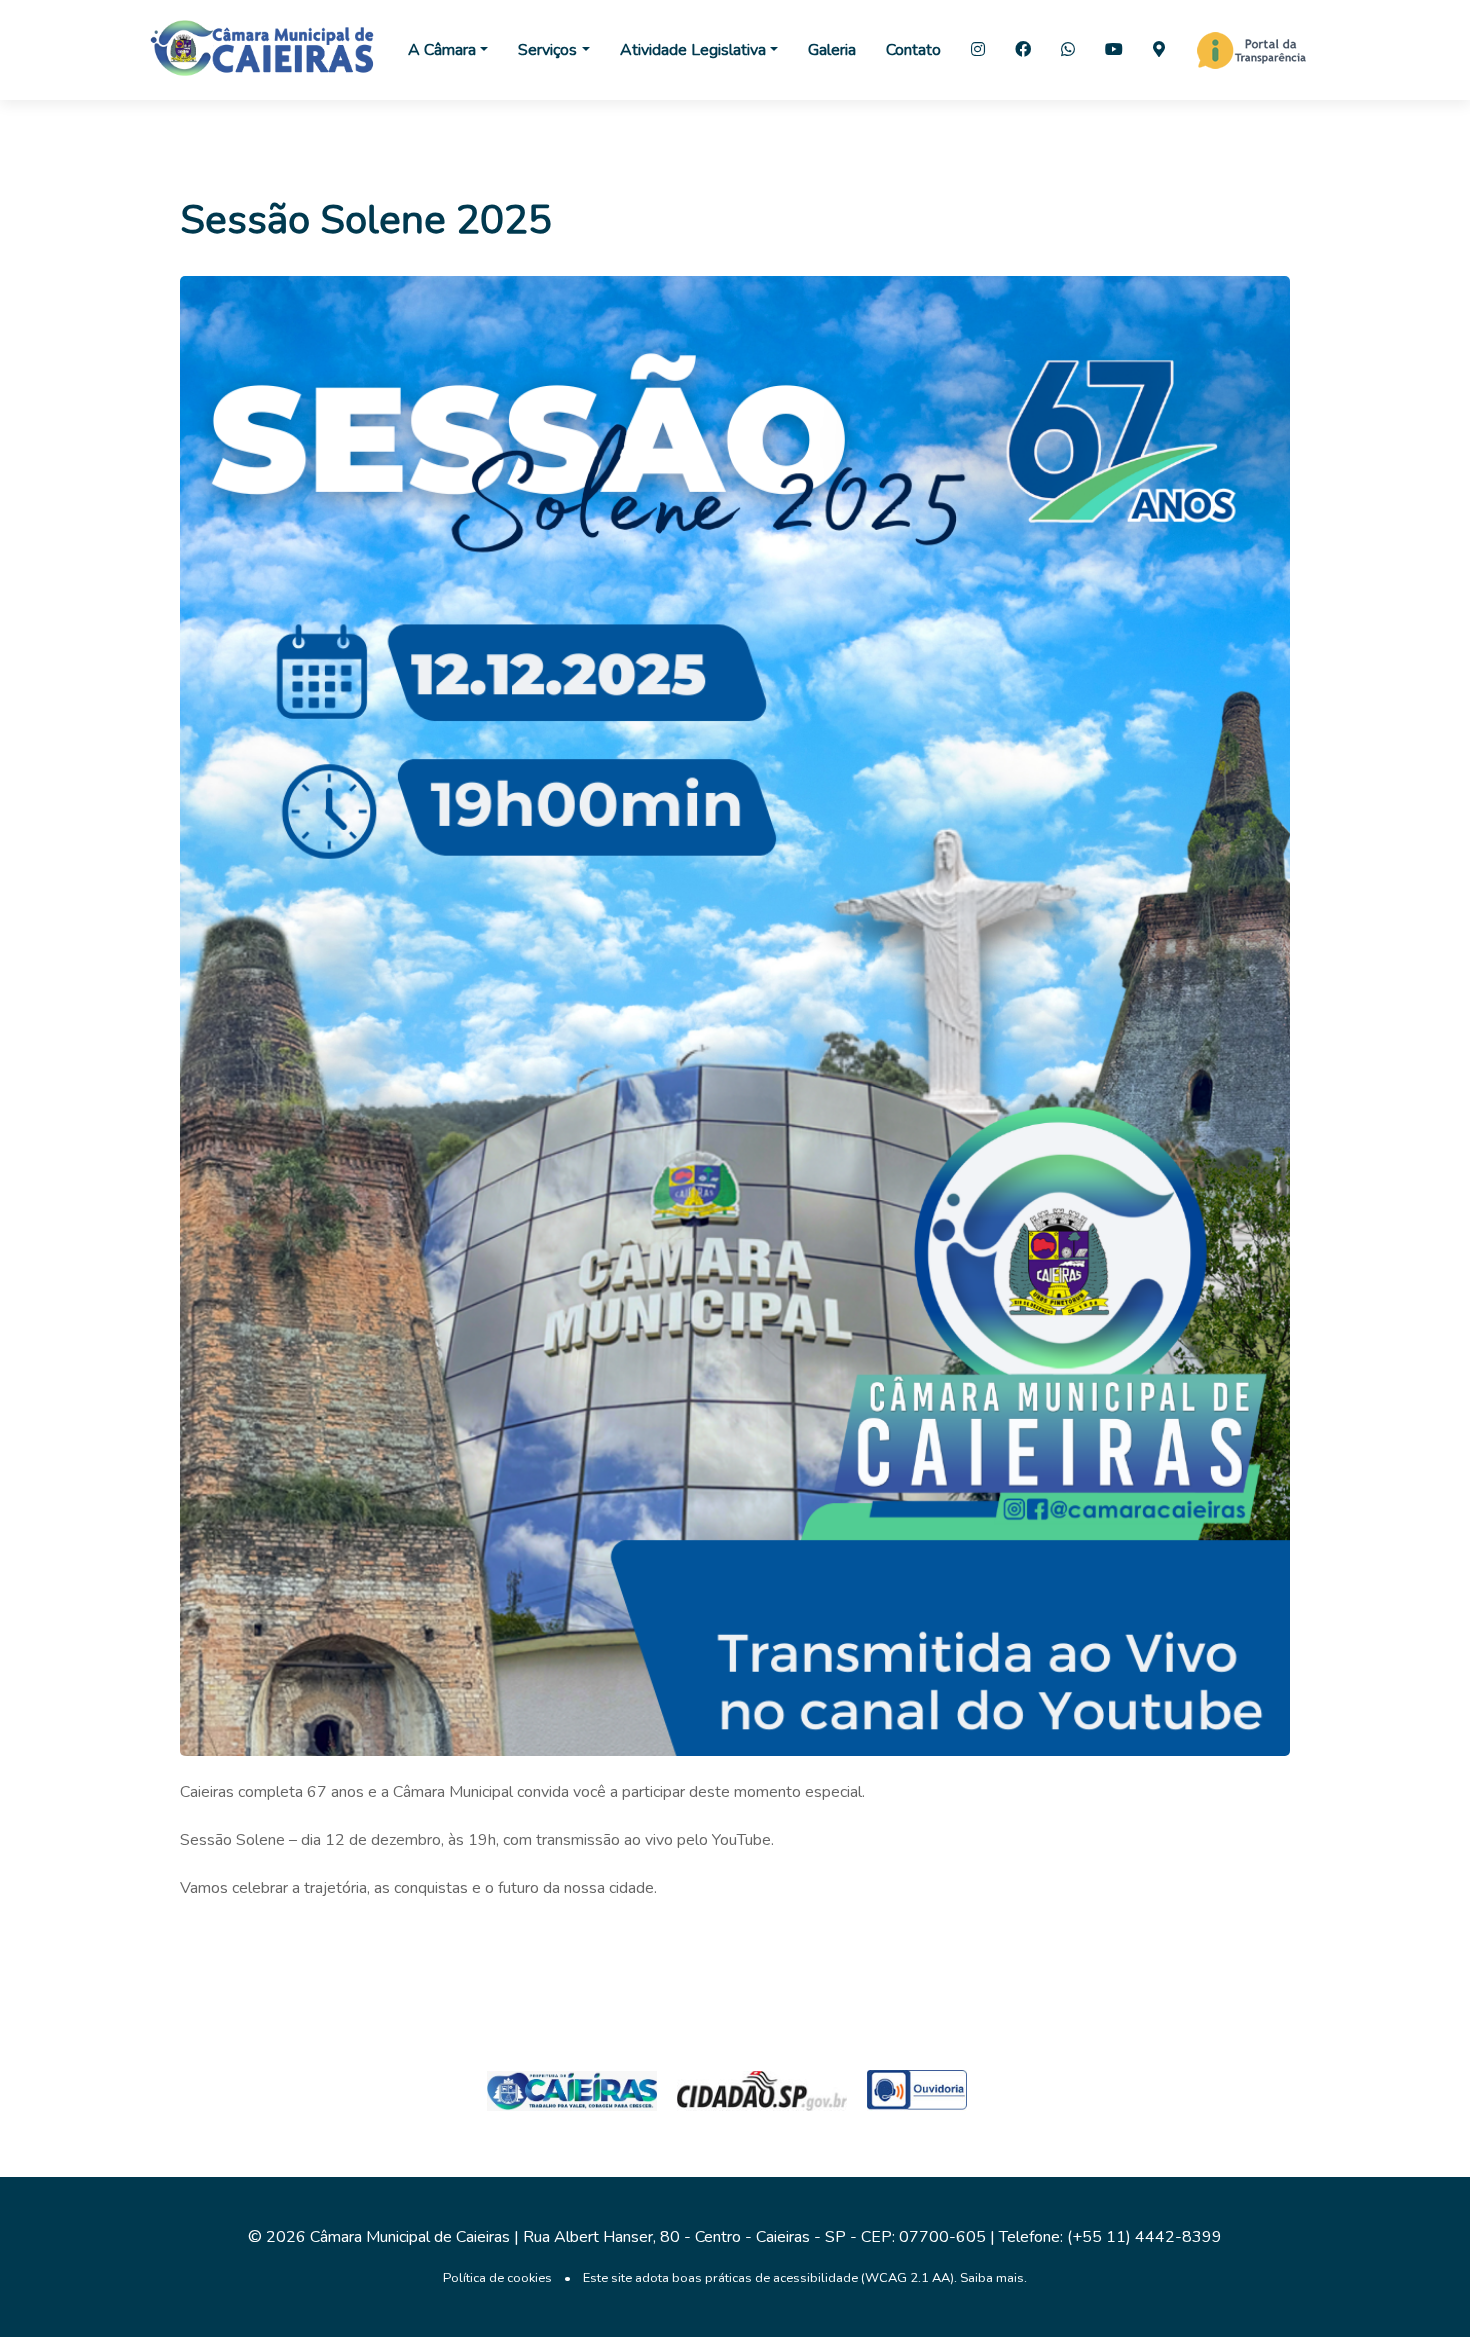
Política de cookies (497, 2278)
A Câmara (442, 50)
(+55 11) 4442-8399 (1144, 2237)
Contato (913, 50)
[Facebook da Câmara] (1023, 50)
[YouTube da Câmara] (1114, 50)
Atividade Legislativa (693, 50)
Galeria (832, 50)
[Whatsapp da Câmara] (1068, 50)
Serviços (547, 50)
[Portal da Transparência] (1251, 50)
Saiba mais (992, 2278)
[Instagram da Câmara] (978, 50)
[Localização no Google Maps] (1159, 50)
